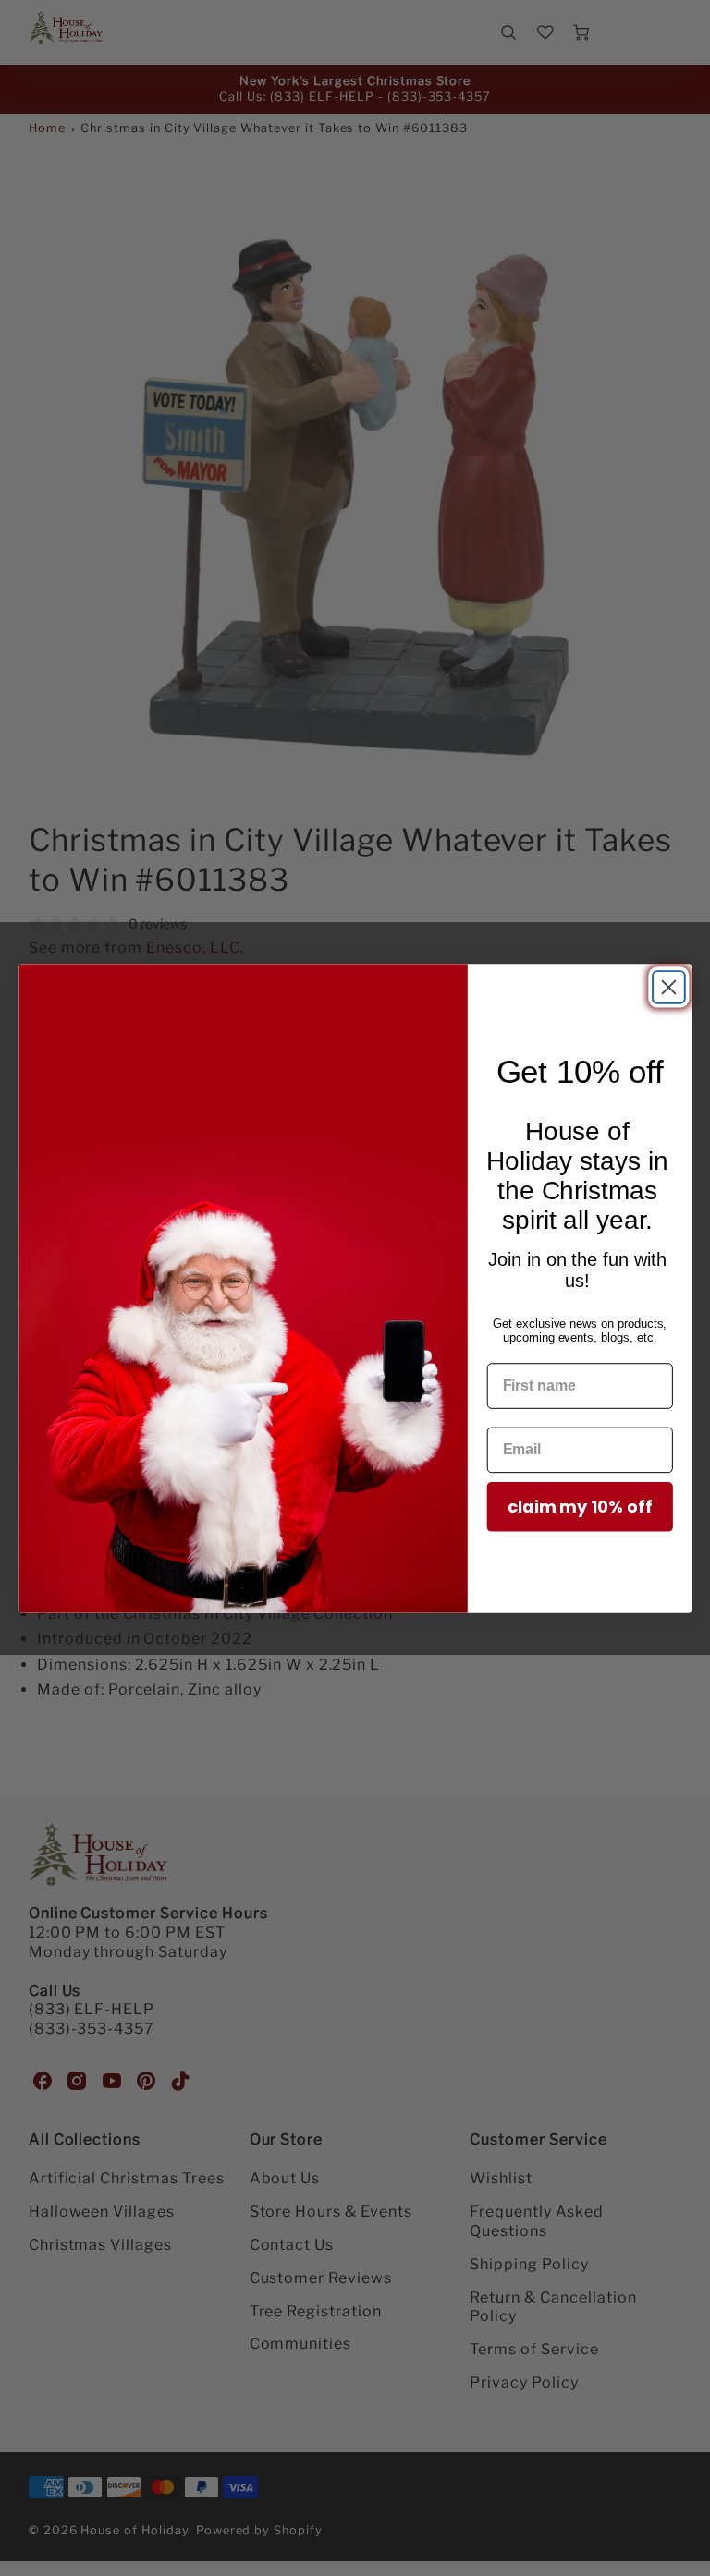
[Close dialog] (669, 987)
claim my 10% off (580, 1507)
